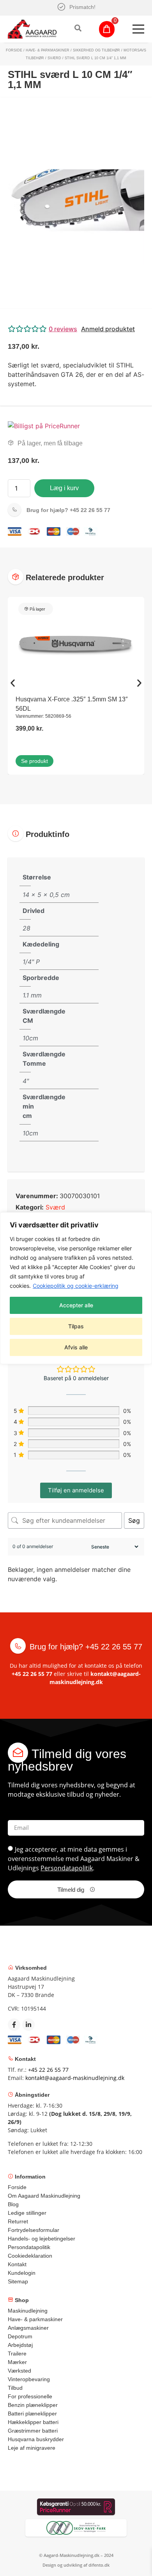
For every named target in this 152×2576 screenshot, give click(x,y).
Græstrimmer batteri (33, 2431)
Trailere (17, 2354)
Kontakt (17, 2264)
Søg (134, 1520)
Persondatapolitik (67, 1868)
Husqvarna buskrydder (36, 2439)
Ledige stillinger (27, 2213)
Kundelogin (22, 2273)
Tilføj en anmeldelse (76, 1490)
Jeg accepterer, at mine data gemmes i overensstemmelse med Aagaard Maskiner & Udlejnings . (74, 1859)
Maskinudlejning (28, 2311)
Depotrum (20, 2336)
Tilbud (15, 2388)
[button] (76, 329)
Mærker (17, 2362)
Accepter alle (76, 1305)
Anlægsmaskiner (28, 2328)
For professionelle (30, 2396)
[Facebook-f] (14, 2025)
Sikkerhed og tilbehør (96, 50)
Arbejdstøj (20, 2345)
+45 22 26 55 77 (68, 510)
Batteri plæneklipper (32, 2414)
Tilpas (76, 1326)
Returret (18, 2221)
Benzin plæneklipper (33, 2405)
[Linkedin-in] (28, 2025)
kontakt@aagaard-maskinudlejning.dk (75, 2078)
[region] (76, 1288)
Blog (13, 2204)
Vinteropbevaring (29, 2379)
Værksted (19, 2371)
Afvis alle (76, 1347)
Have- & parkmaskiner (48, 50)
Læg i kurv (64, 488)
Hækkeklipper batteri (33, 2422)
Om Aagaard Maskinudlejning (44, 2196)
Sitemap (18, 2281)
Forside (14, 50)
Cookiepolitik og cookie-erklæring (76, 1286)
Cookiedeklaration (30, 2256)
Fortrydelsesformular (34, 2230)
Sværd (54, 58)
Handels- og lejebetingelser (42, 2239)
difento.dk (99, 2565)
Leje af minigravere (32, 2448)
